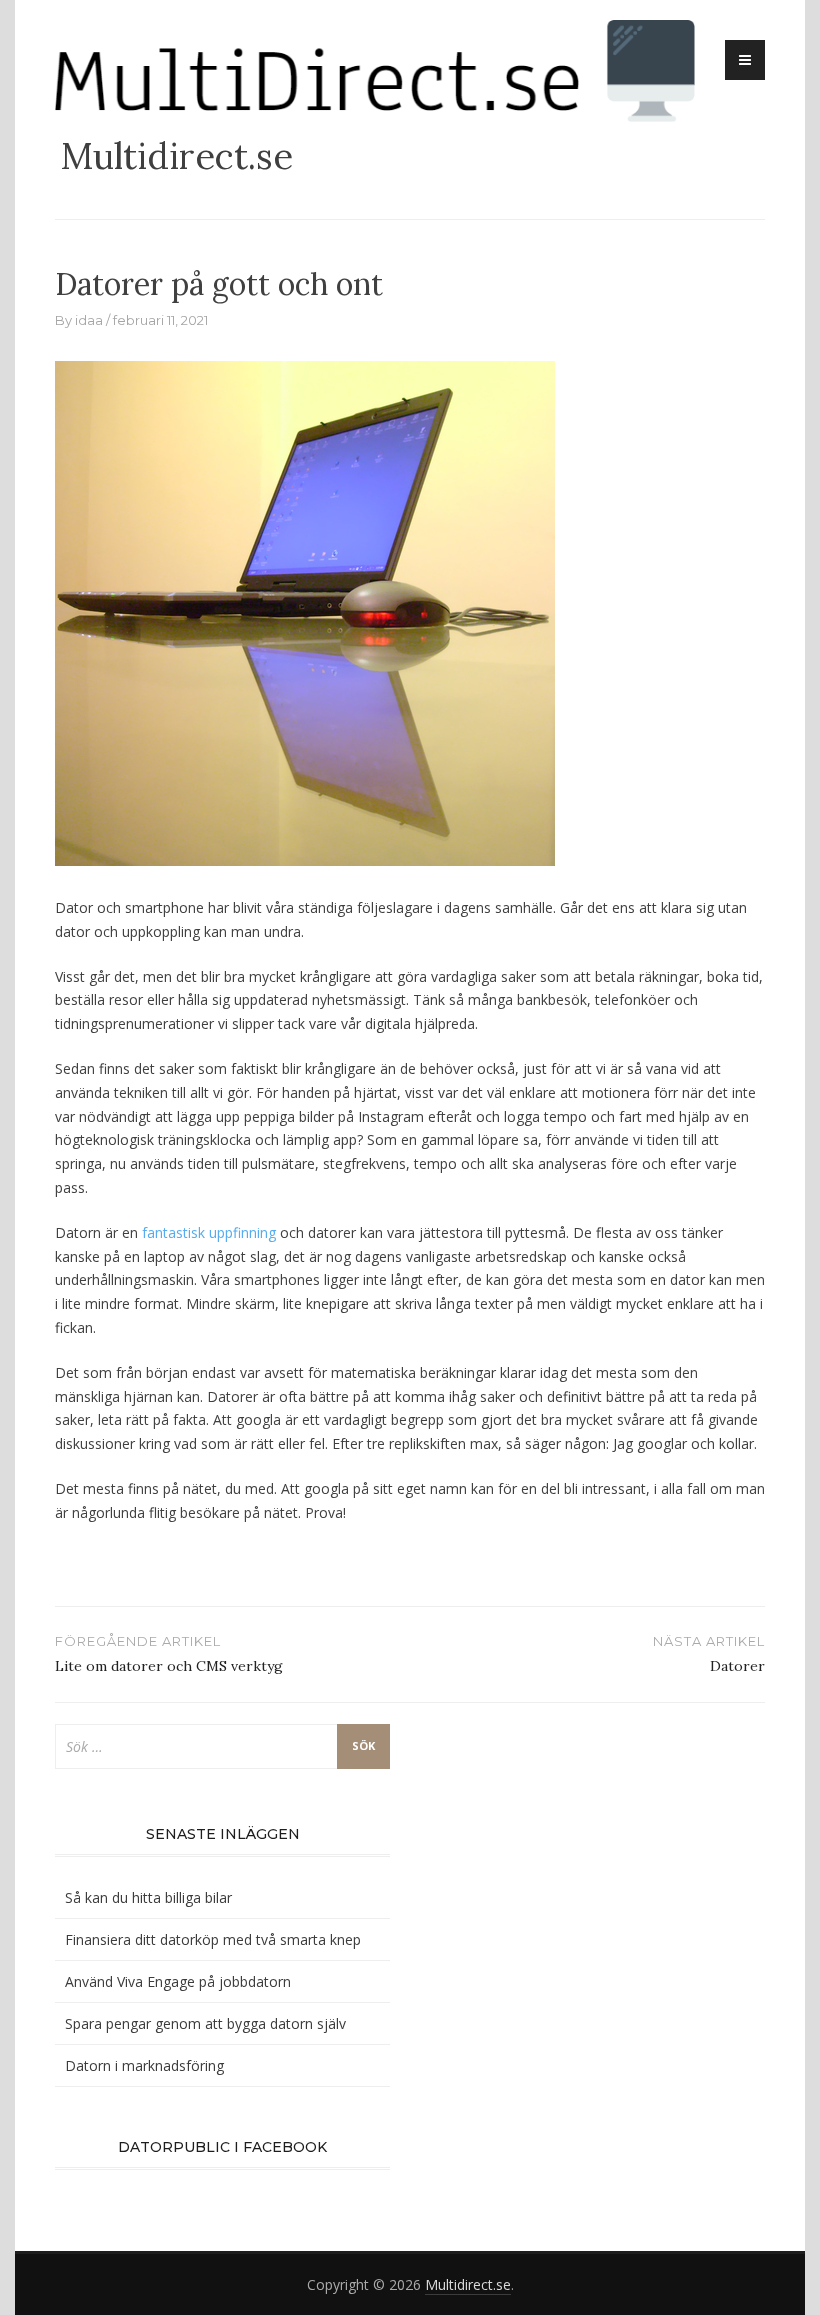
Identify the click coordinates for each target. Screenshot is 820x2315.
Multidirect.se (176, 156)
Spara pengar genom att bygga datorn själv (205, 2023)
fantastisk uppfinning (209, 1232)
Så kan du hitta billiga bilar (148, 1897)
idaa (89, 320)
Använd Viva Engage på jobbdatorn (178, 1981)
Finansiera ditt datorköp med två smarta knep (213, 1939)
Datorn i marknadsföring (144, 2065)
